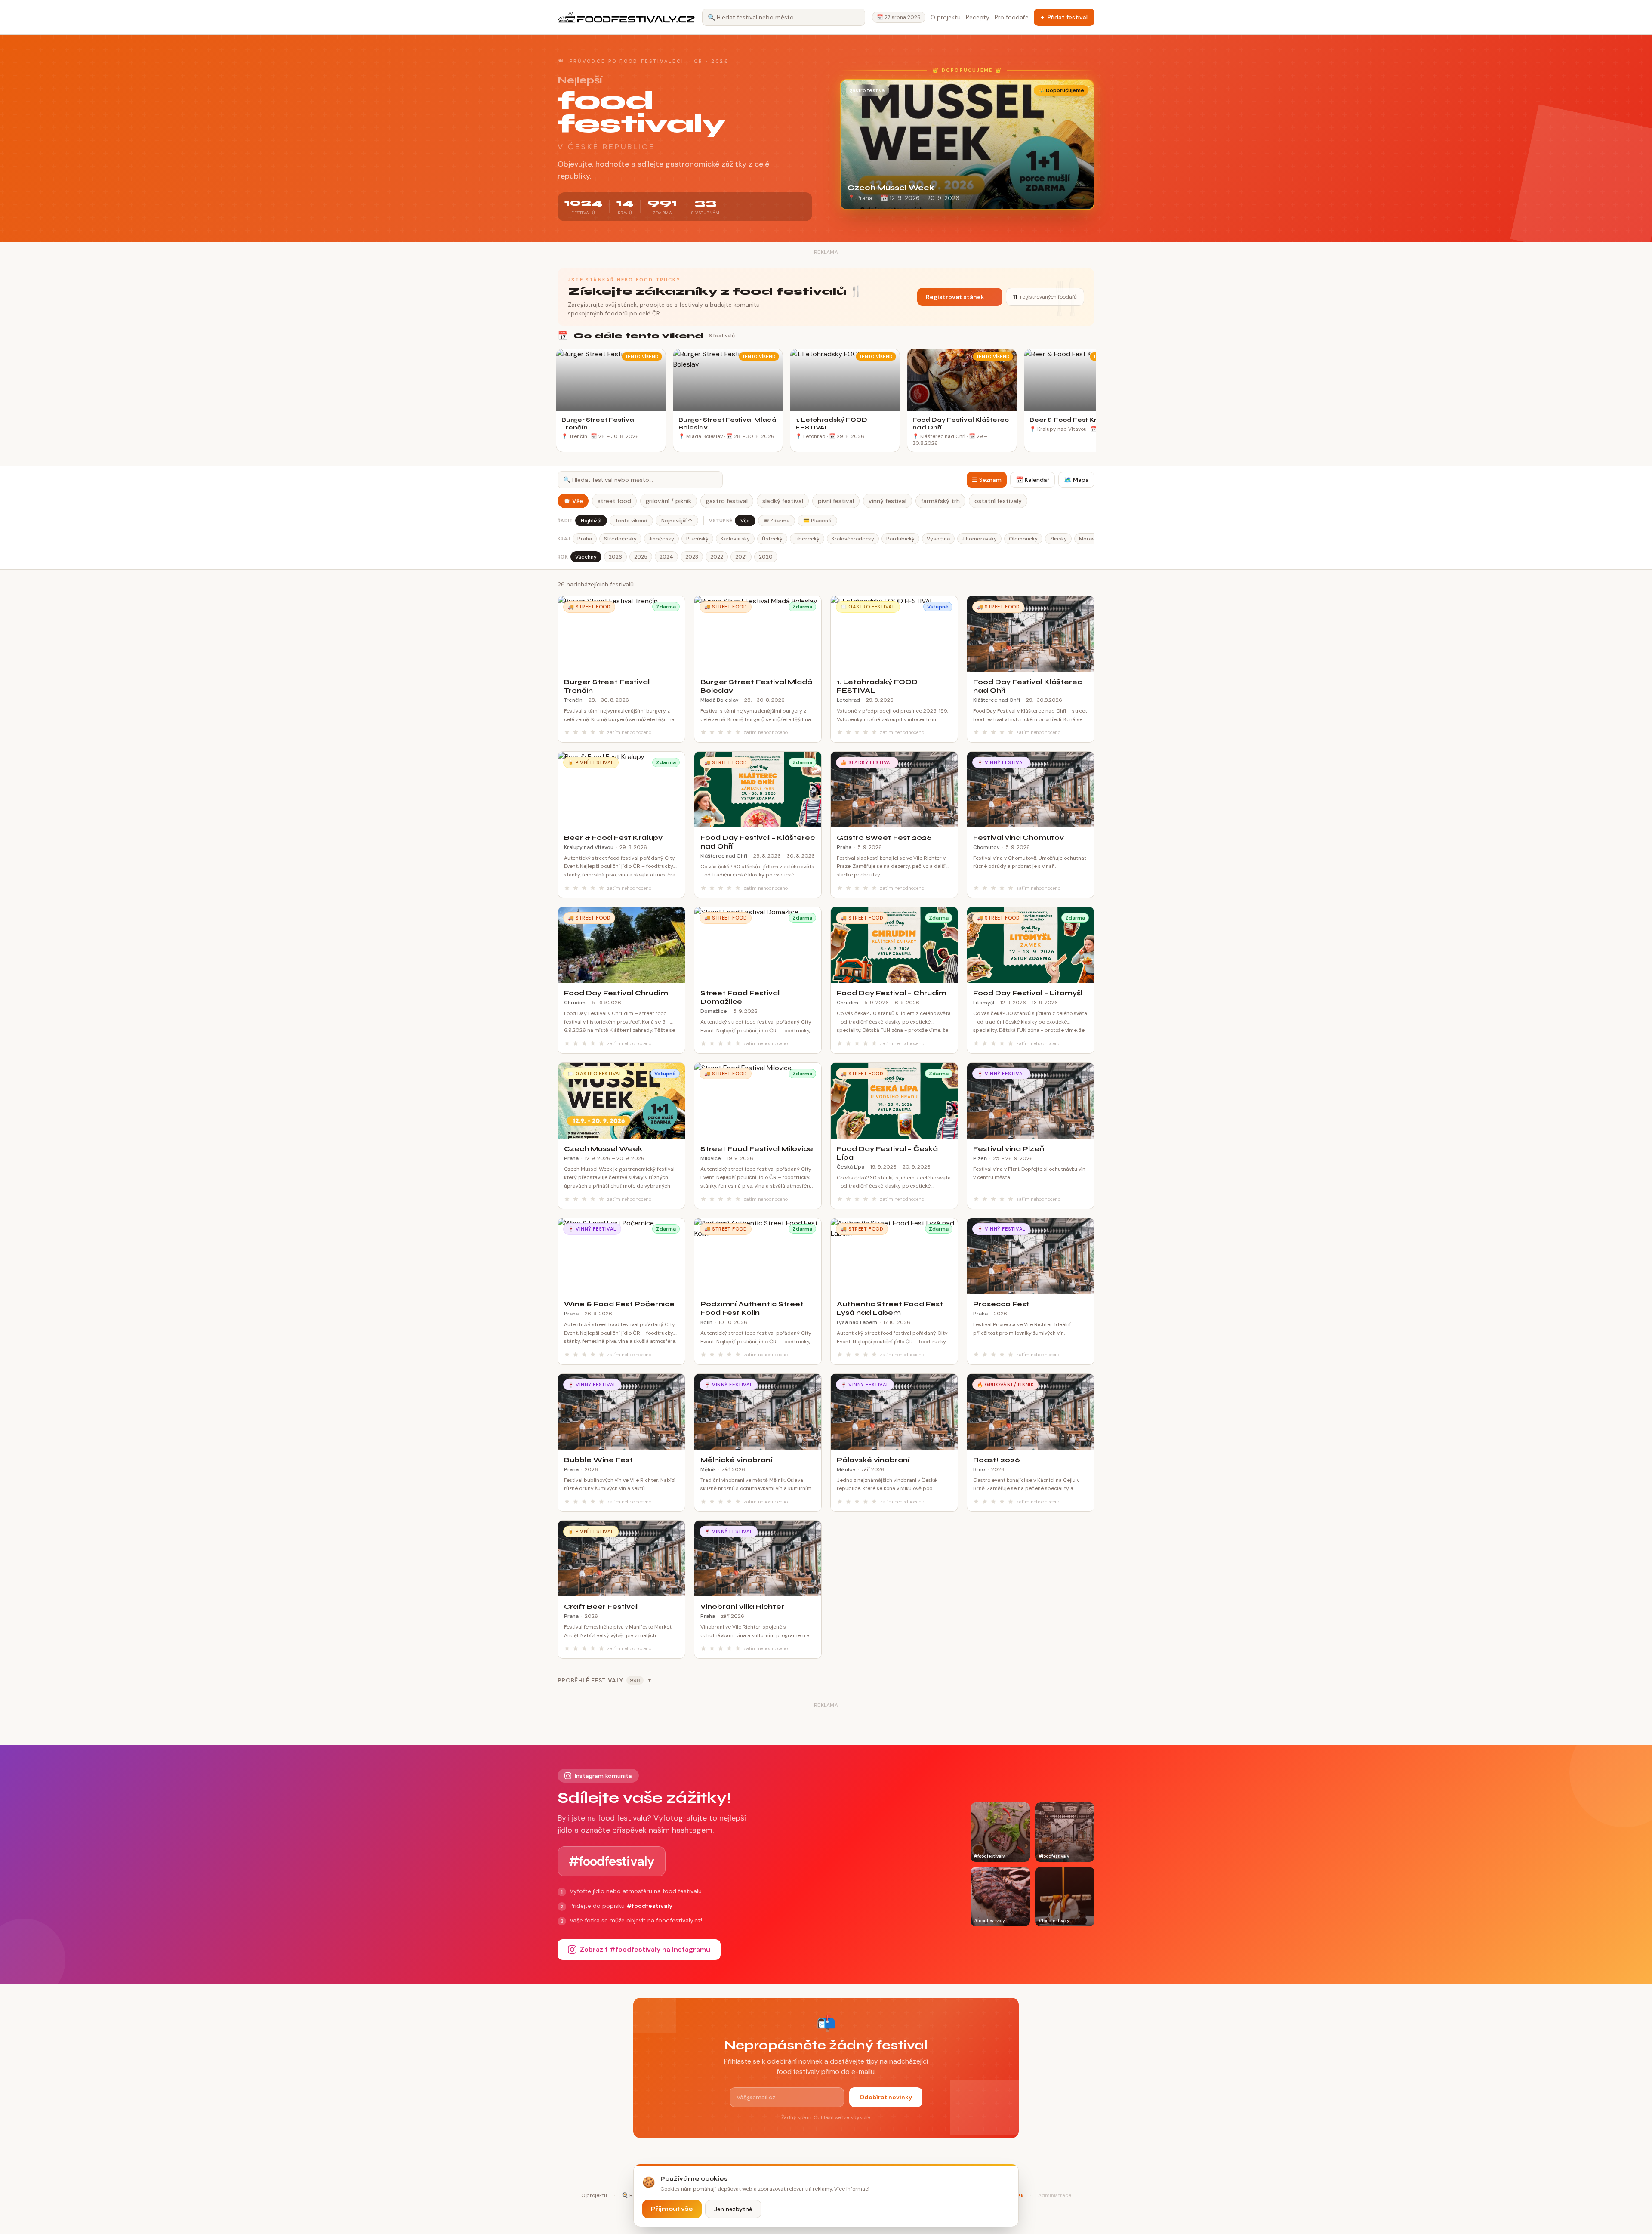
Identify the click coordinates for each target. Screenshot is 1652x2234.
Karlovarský (735, 539)
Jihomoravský (979, 539)
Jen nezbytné (733, 2209)
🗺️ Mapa (1076, 480)
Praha (585, 539)
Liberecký (807, 539)
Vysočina (938, 539)
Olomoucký (1023, 539)
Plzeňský (697, 539)
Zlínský (1058, 539)
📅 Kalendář (1032, 480)
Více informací (852, 2189)
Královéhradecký (853, 539)
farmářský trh (940, 501)
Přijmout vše (672, 2209)
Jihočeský (661, 539)
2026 (615, 557)
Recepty (978, 17)
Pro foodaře (1012, 17)
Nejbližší (591, 521)
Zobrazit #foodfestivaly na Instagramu (645, 1949)
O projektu (946, 17)
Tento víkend (631, 521)
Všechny (586, 557)
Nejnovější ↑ (677, 521)
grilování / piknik (669, 501)
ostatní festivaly (998, 501)
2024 (666, 557)
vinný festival (888, 501)
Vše (745, 521)
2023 (692, 557)
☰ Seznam (987, 480)
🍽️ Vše (573, 501)
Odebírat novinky (886, 2097)
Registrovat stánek (960, 297)
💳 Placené (817, 521)
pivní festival (836, 501)
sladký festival (783, 501)
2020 (766, 557)
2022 (717, 557)
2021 (741, 557)
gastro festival (727, 501)
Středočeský (620, 539)
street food (614, 501)
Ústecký (772, 539)
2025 (641, 557)
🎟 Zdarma (777, 521)
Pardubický (900, 539)
